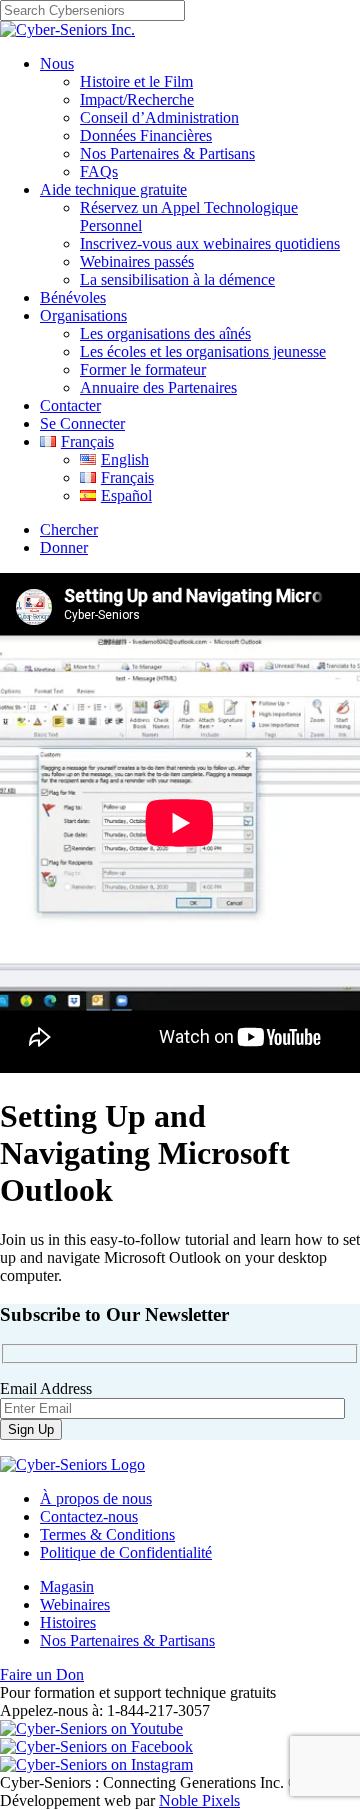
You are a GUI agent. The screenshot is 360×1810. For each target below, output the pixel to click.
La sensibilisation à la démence (177, 279)
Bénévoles (73, 297)
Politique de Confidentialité (126, 1552)
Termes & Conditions (107, 1534)
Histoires (68, 1622)
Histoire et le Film (136, 81)
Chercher (69, 529)
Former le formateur (143, 369)
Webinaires (75, 1604)
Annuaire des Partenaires (158, 387)
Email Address (46, 1388)
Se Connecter (82, 423)
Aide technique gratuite (113, 189)
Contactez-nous (89, 1516)
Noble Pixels (199, 1800)
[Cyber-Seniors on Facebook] (96, 1746)
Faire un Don (42, 1674)
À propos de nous (96, 1498)
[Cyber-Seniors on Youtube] (91, 1728)
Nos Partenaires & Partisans (167, 153)
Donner (64, 547)
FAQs (99, 171)
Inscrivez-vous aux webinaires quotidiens (210, 243)
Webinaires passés (137, 261)
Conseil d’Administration (159, 117)
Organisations (83, 315)
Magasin (67, 1586)
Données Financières (146, 135)
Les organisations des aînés (165, 333)
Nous (57, 63)
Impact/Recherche (137, 99)
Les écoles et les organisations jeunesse (203, 351)
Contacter (70, 405)
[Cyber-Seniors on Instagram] (96, 1764)
